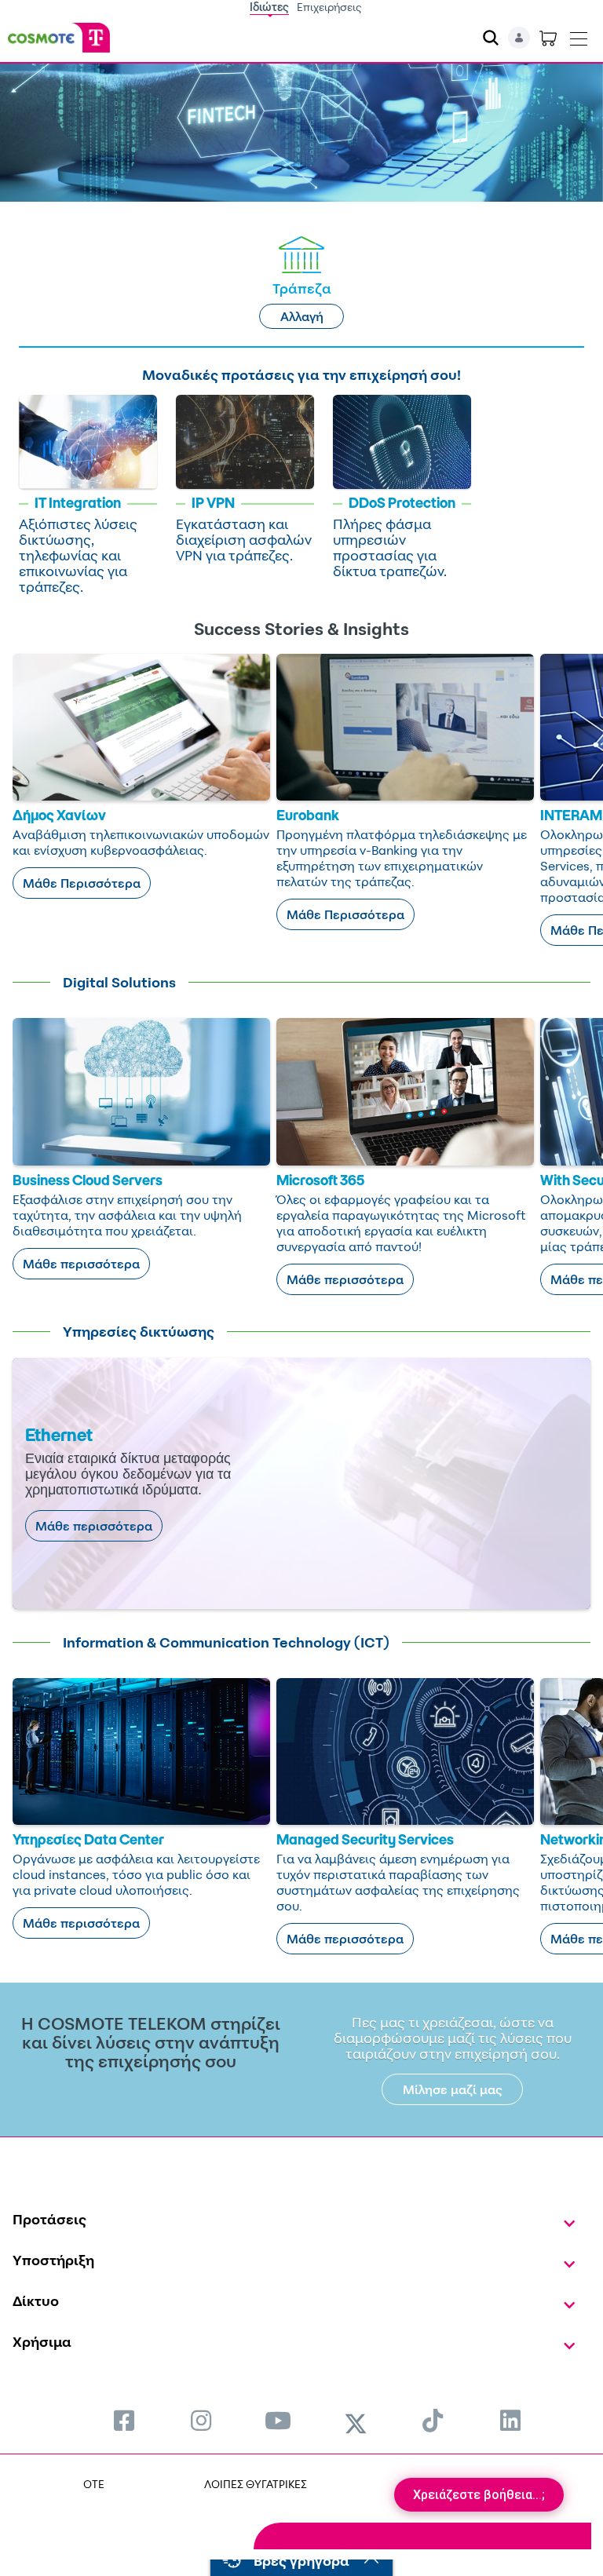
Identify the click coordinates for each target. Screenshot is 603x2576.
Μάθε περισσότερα (81, 1264)
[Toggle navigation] (579, 35)
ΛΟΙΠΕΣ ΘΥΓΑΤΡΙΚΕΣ (256, 2484)
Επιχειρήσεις (329, 7)
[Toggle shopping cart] (548, 38)
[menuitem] (124, 2420)
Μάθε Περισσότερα (82, 883)
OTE (94, 2484)
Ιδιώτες (269, 7)
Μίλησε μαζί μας (453, 2089)
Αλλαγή (302, 316)
